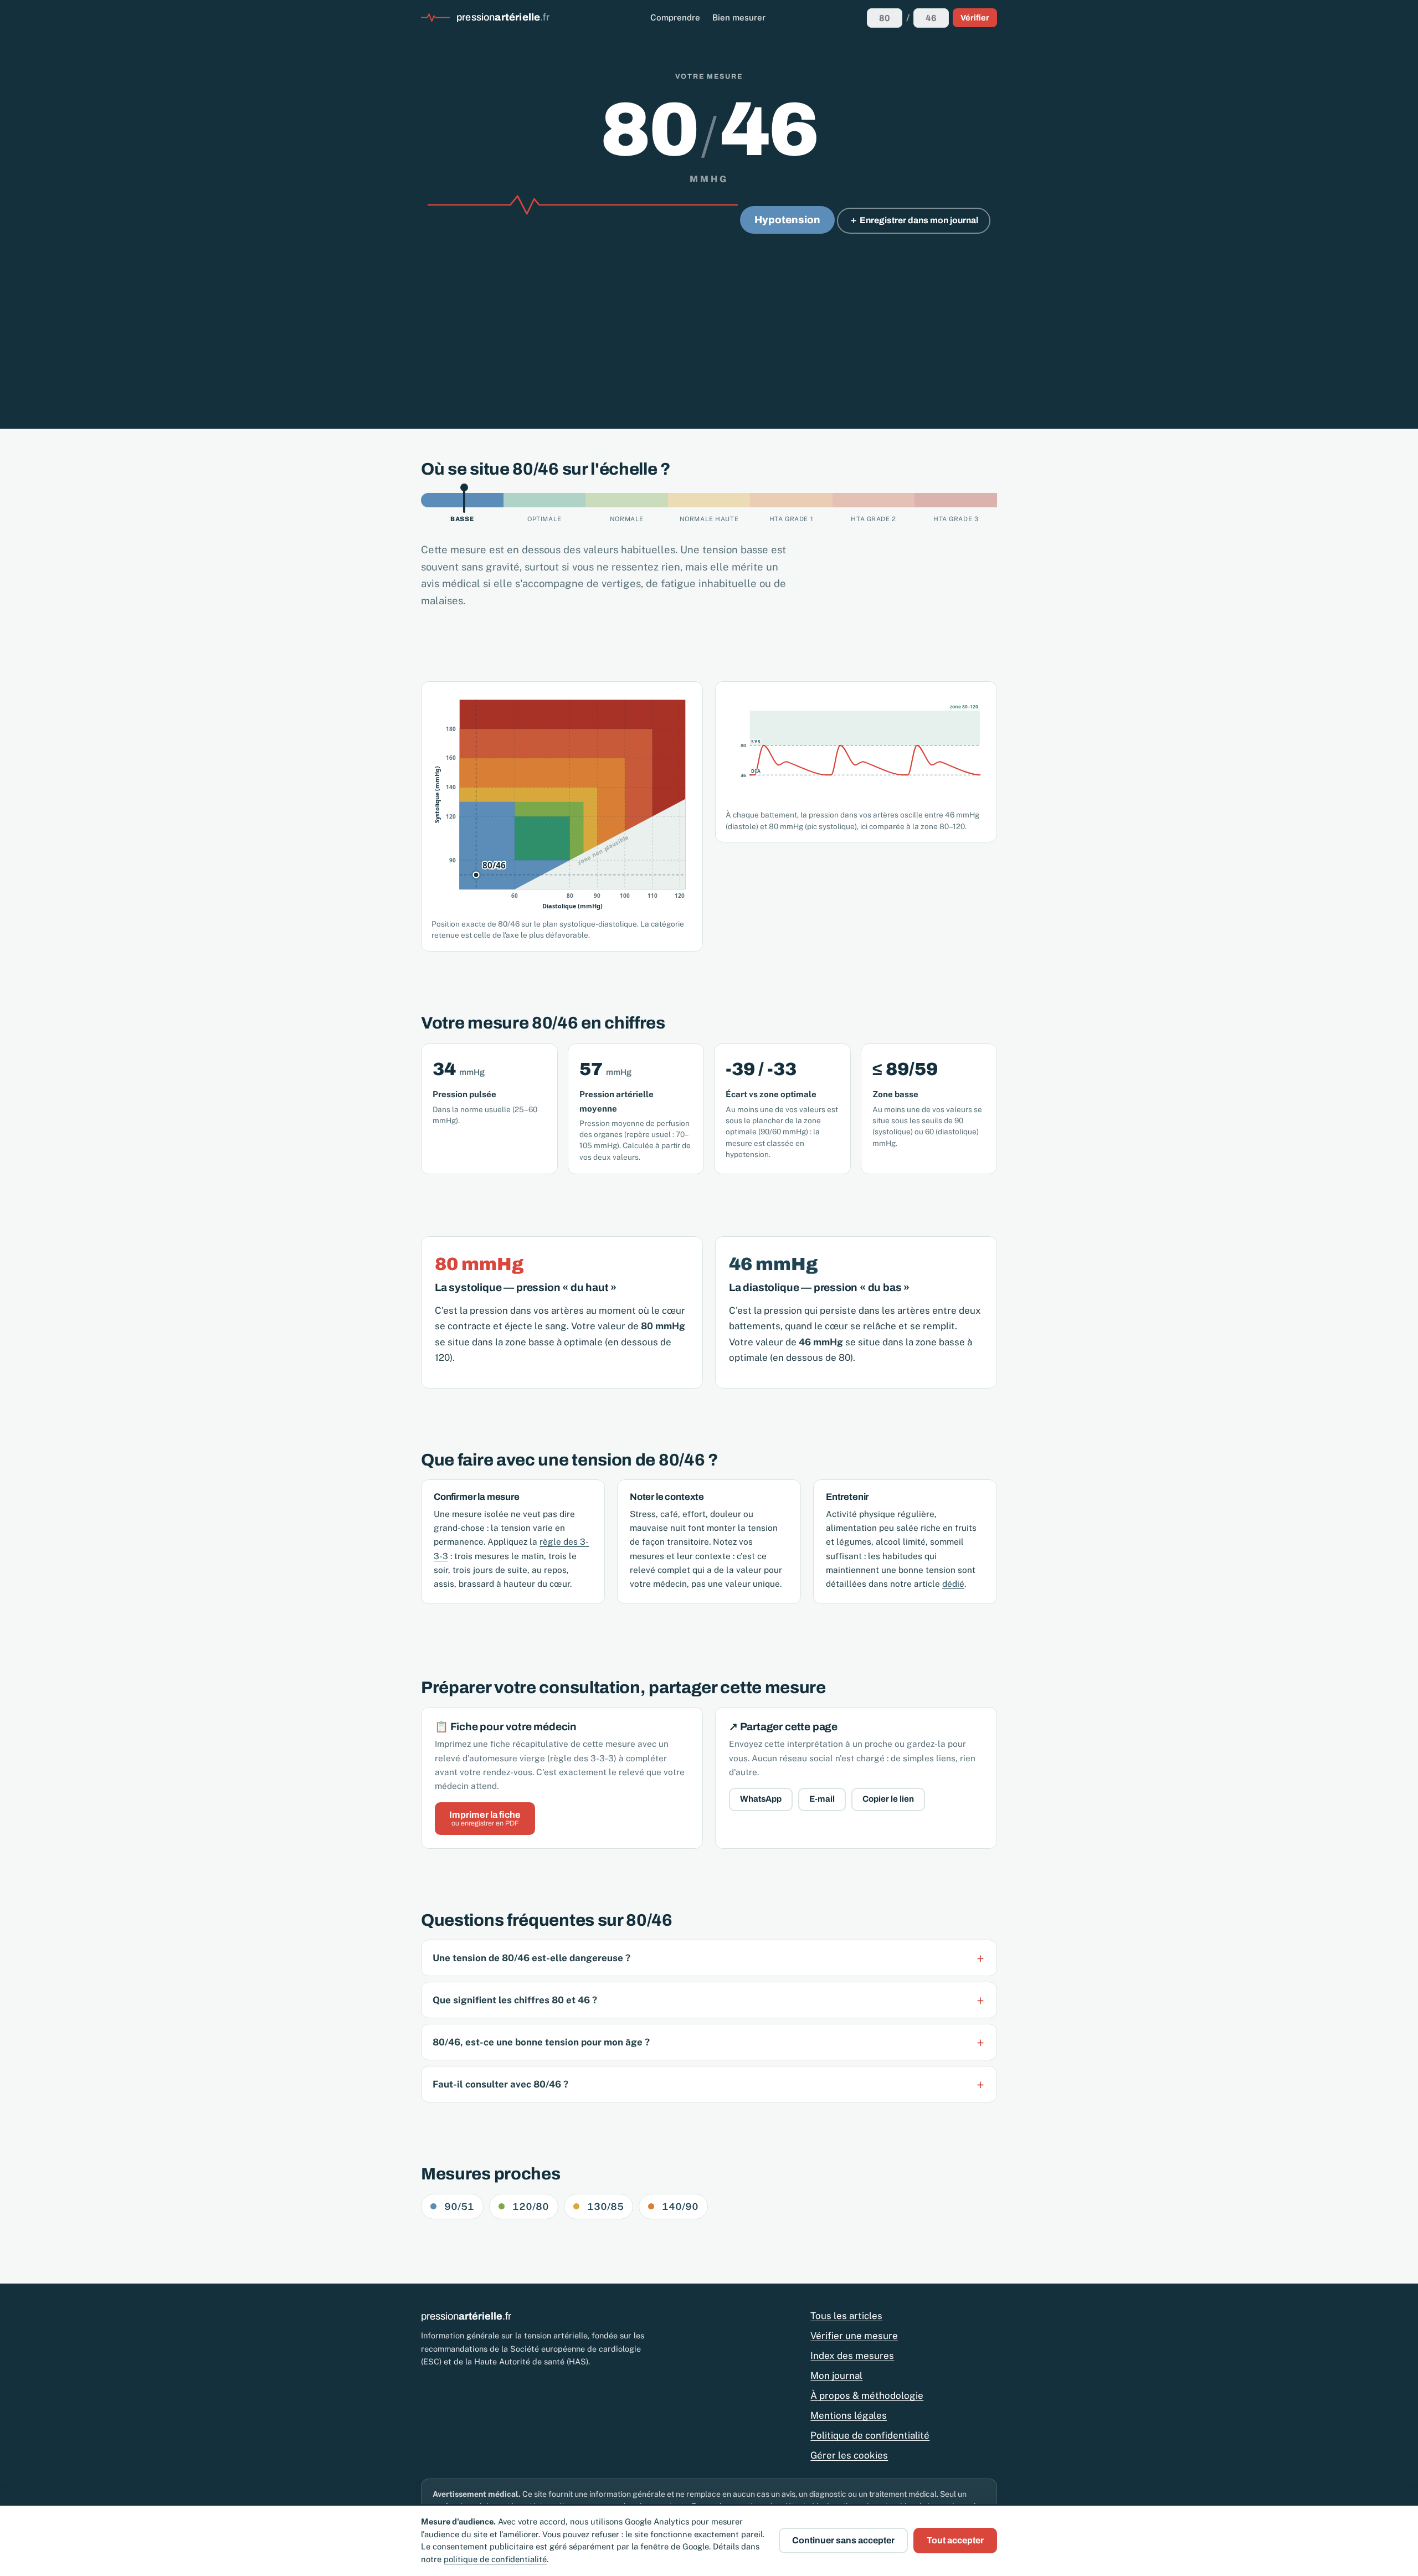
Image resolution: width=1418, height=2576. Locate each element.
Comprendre (675, 17)
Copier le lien (888, 1799)
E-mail (822, 1799)
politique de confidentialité (495, 2559)
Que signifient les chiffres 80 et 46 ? (515, 2000)
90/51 (459, 2207)
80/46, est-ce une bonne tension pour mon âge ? (541, 2042)
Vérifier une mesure (854, 2336)
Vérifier (975, 18)
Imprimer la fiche (485, 1819)
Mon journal (836, 2376)
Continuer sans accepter (843, 2540)
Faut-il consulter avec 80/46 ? (500, 2084)
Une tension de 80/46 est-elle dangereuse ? (531, 1958)
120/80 (531, 2207)
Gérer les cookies (849, 2455)
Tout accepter (955, 2540)
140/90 (680, 2207)
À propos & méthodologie (867, 2395)
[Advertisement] (709, 319)
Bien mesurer (739, 17)
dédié (953, 1583)
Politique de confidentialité (870, 2435)
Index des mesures (852, 2356)
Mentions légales (849, 2415)
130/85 (605, 2207)
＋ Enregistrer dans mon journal (914, 220)
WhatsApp (761, 1799)
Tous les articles (846, 2316)
